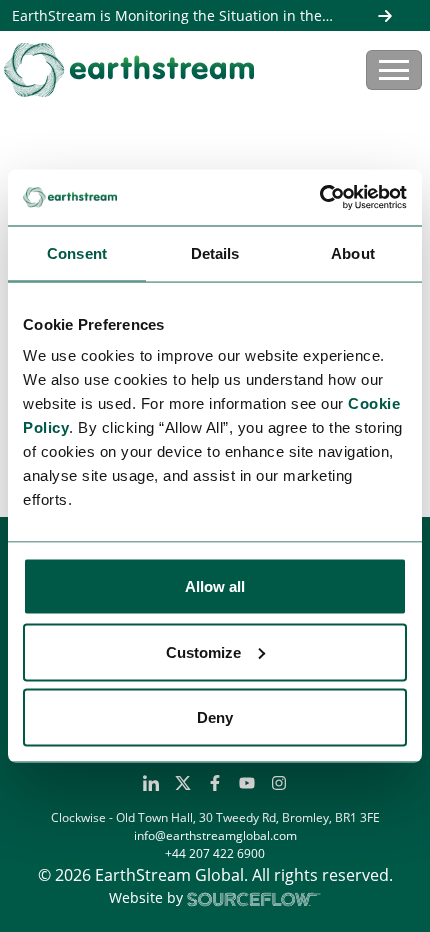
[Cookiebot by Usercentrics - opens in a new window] (319, 198)
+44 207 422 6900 (215, 853)
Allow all (215, 586)
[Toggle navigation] (394, 70)
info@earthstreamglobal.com (215, 835)
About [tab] (353, 252)
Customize (203, 651)
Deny (215, 717)
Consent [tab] (77, 252)
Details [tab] (215, 252)
